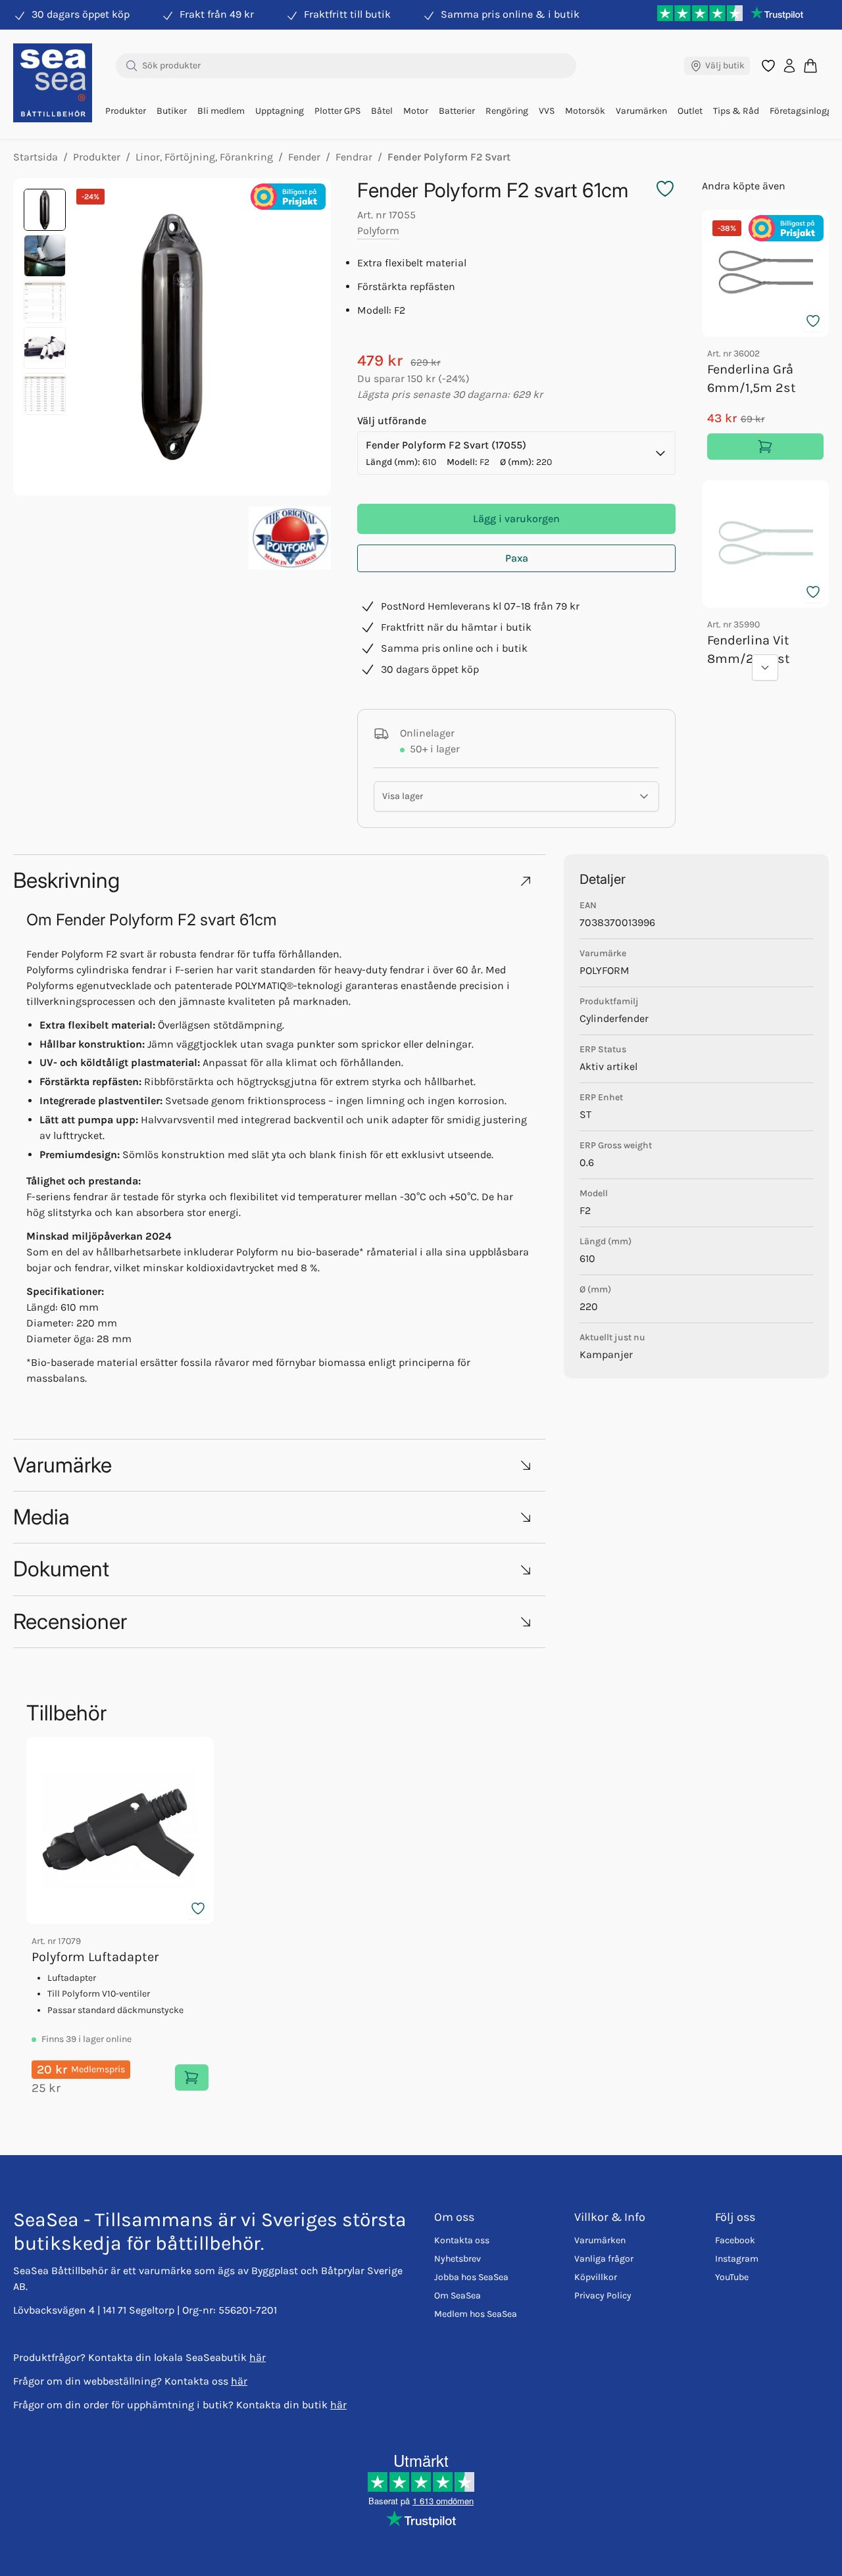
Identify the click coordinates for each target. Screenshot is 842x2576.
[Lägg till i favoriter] (813, 321)
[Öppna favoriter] (768, 66)
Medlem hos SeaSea (476, 2314)
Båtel (382, 111)
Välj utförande (392, 421)
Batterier (457, 111)
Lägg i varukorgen (516, 519)
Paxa (517, 558)
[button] (279, 880)
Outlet (690, 111)
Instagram (737, 2259)
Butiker (172, 111)
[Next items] (765, 668)
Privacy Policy (603, 2296)
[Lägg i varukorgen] (765, 447)
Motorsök (585, 111)
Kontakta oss (462, 2240)
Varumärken (641, 111)
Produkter (126, 111)
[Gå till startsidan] (53, 83)
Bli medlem (221, 111)
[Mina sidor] (789, 66)
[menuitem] (126, 111)
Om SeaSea (458, 2296)
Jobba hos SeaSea (471, 2277)
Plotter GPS (337, 111)
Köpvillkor (596, 2277)
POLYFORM (605, 970)
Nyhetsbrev (458, 2259)
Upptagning (280, 111)
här (258, 2357)
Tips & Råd (736, 111)
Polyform (378, 231)
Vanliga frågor (604, 2259)
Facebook (735, 2240)
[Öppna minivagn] (810, 65)
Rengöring (507, 111)
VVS (547, 111)
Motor (416, 111)
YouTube (732, 2277)
